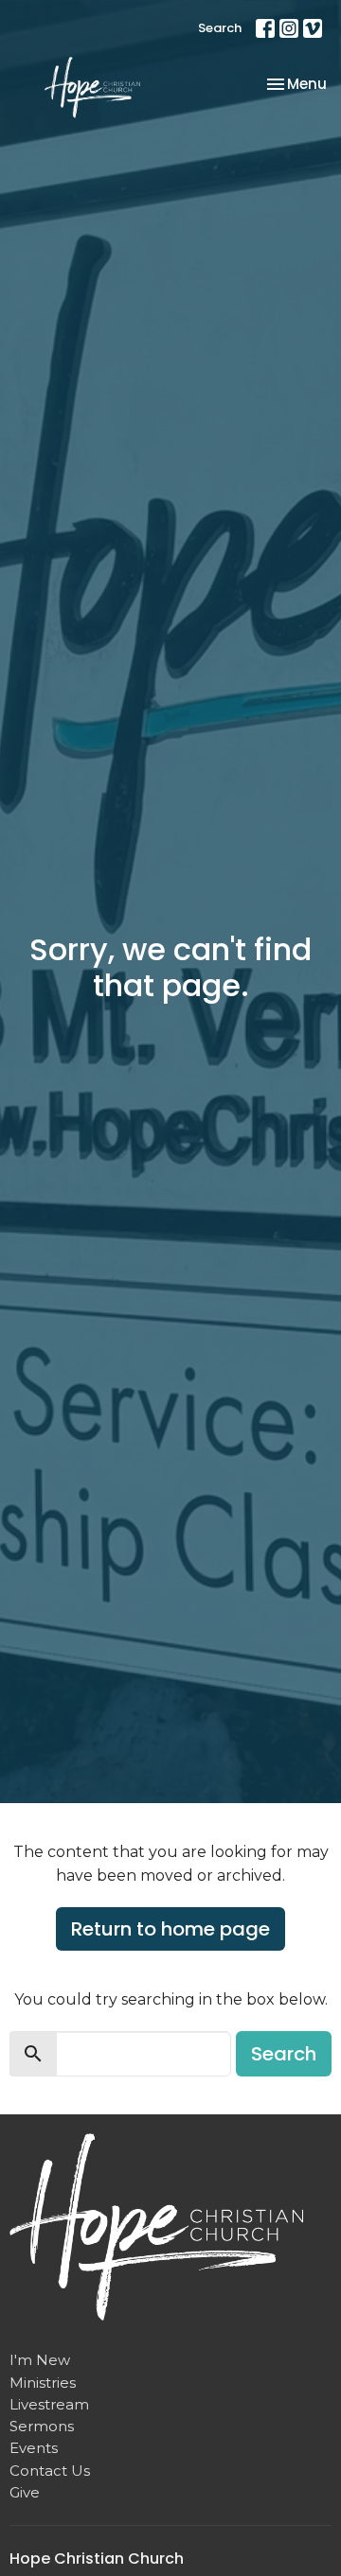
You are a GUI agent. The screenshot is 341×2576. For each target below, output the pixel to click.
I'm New (40, 2360)
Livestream (49, 2404)
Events (34, 2448)
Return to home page (170, 1929)
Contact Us (50, 2471)
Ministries (43, 2383)
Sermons (42, 2426)
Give (25, 2492)
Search (220, 28)
